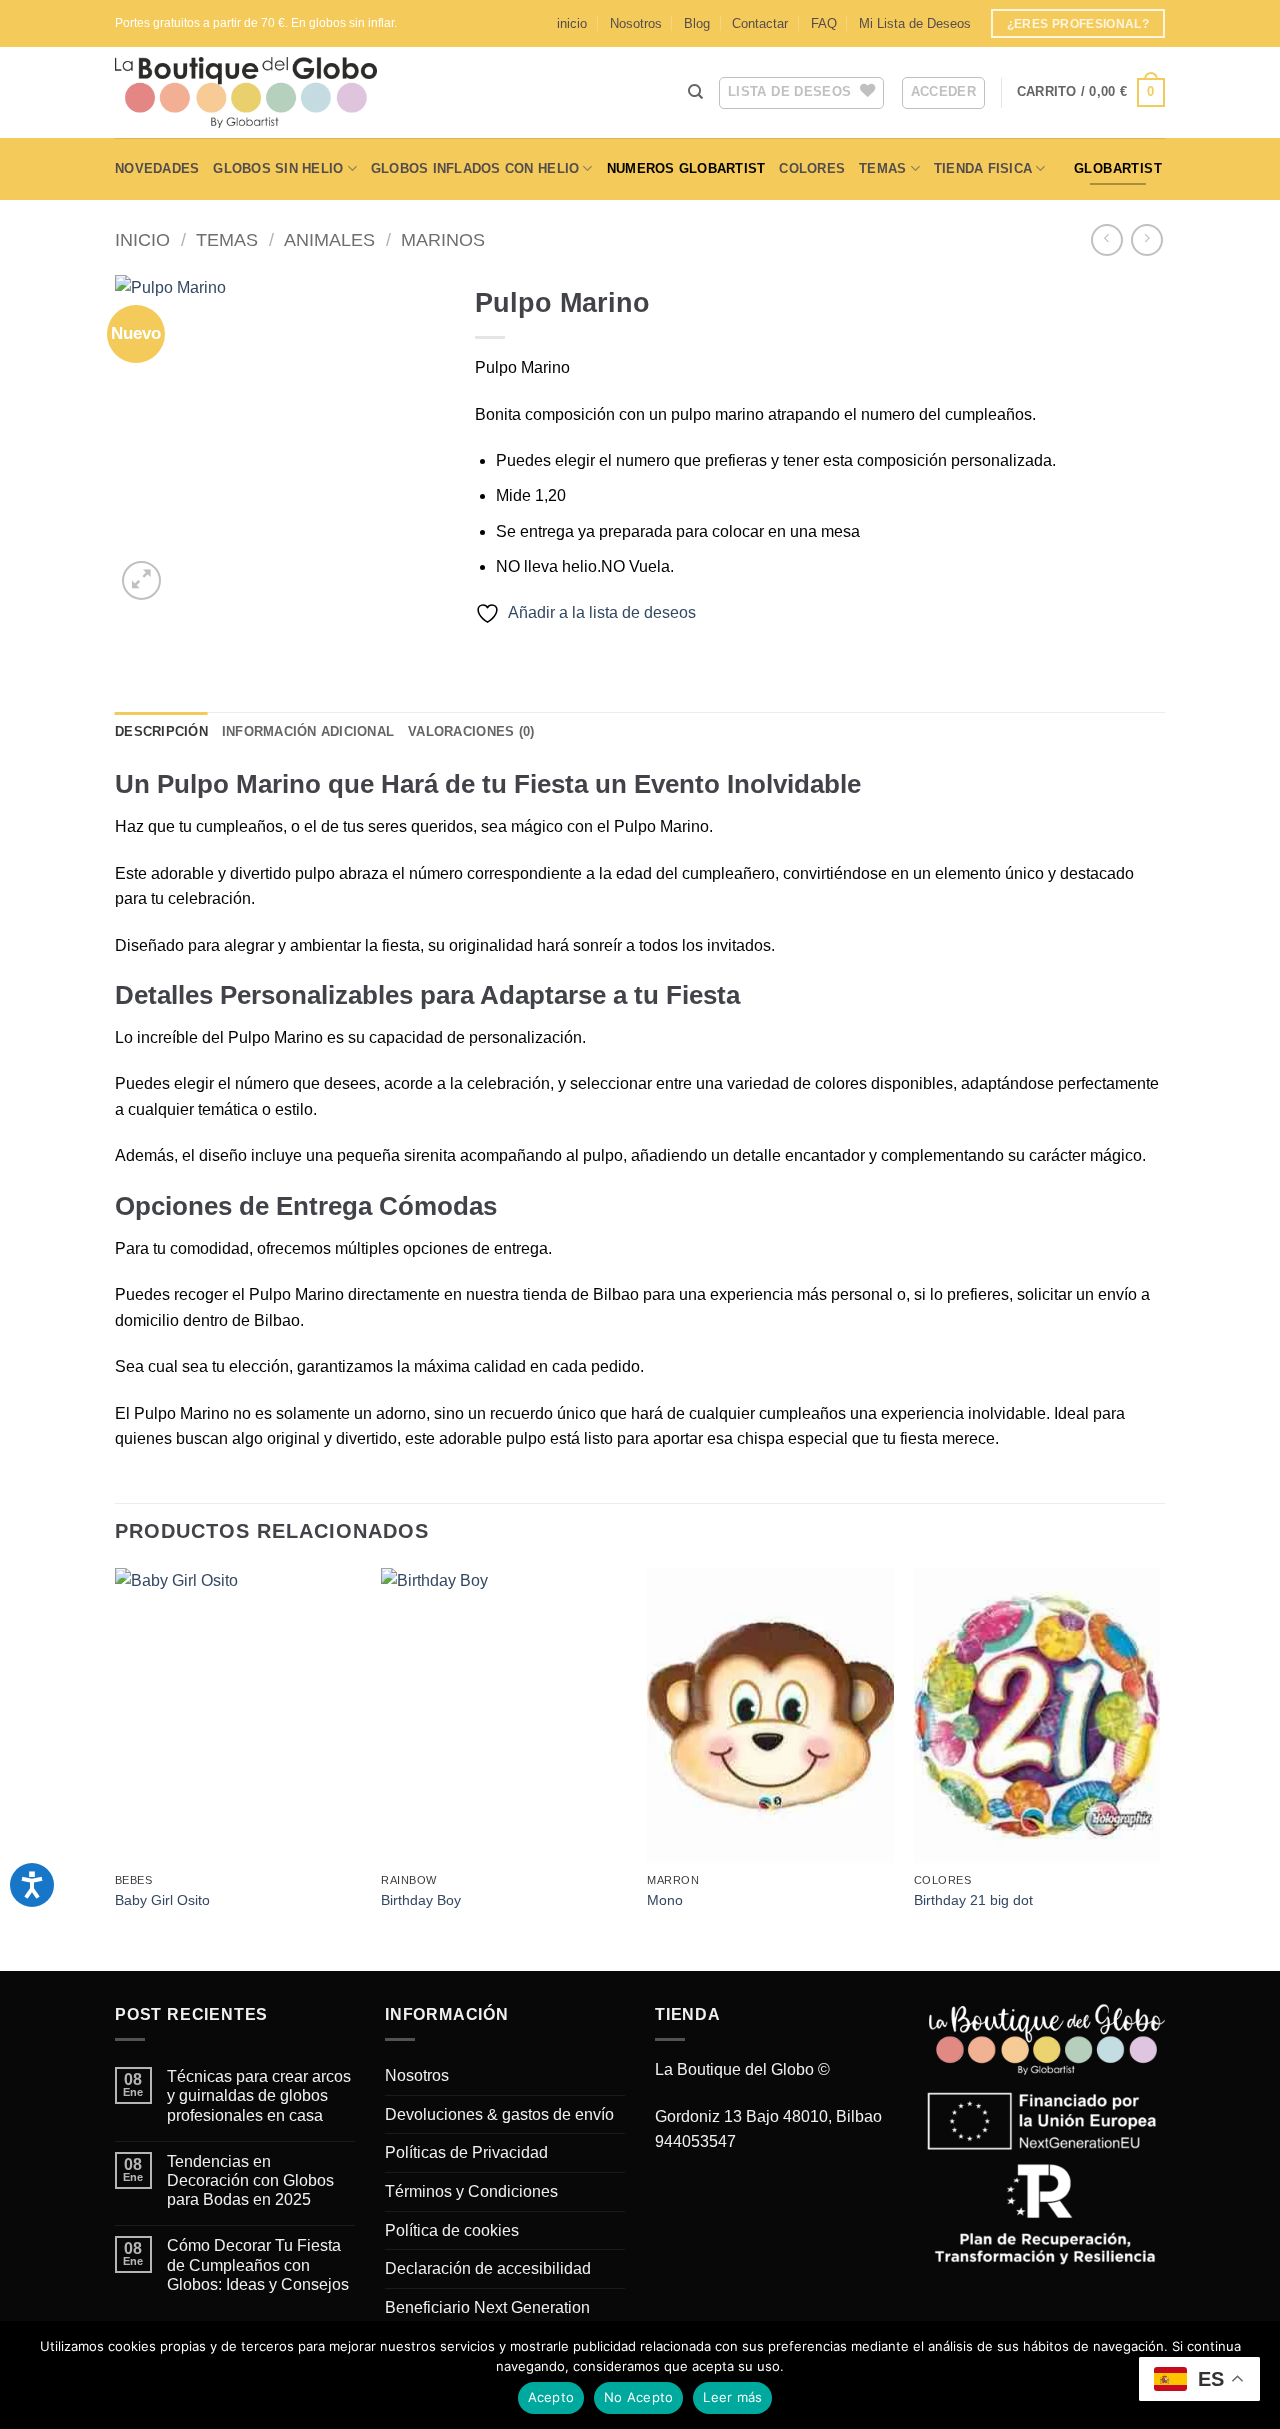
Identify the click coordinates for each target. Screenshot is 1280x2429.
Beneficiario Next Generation (487, 2307)
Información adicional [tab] (308, 731)
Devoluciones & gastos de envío (499, 2114)
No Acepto (638, 2397)
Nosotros (636, 23)
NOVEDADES (157, 168)
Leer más (732, 2397)
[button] (1091, 93)
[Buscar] (695, 92)
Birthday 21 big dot (973, 1900)
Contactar (760, 23)
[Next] (1159, 1768)
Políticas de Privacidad (466, 2152)
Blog (697, 23)
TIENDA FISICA (983, 168)
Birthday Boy (421, 1900)
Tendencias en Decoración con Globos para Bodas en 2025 (250, 2180)
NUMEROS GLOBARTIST (686, 168)
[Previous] (116, 1768)
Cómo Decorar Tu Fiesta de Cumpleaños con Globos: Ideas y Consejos (258, 2264)
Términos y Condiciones (471, 2191)
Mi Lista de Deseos (915, 23)
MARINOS (443, 239)
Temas (882, 168)
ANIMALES (329, 239)
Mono (665, 1900)
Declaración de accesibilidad (488, 2268)
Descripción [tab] (161, 731)
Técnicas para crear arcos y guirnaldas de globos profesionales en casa (259, 2095)
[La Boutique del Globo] (274, 92)
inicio (572, 23)
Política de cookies (452, 2230)
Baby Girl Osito (162, 1900)
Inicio (142, 239)
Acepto (551, 2397)
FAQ (824, 23)
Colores (812, 168)
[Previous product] (1146, 239)
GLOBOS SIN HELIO (278, 168)
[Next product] (1106, 239)
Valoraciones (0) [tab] (471, 731)
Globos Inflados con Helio (475, 168)
